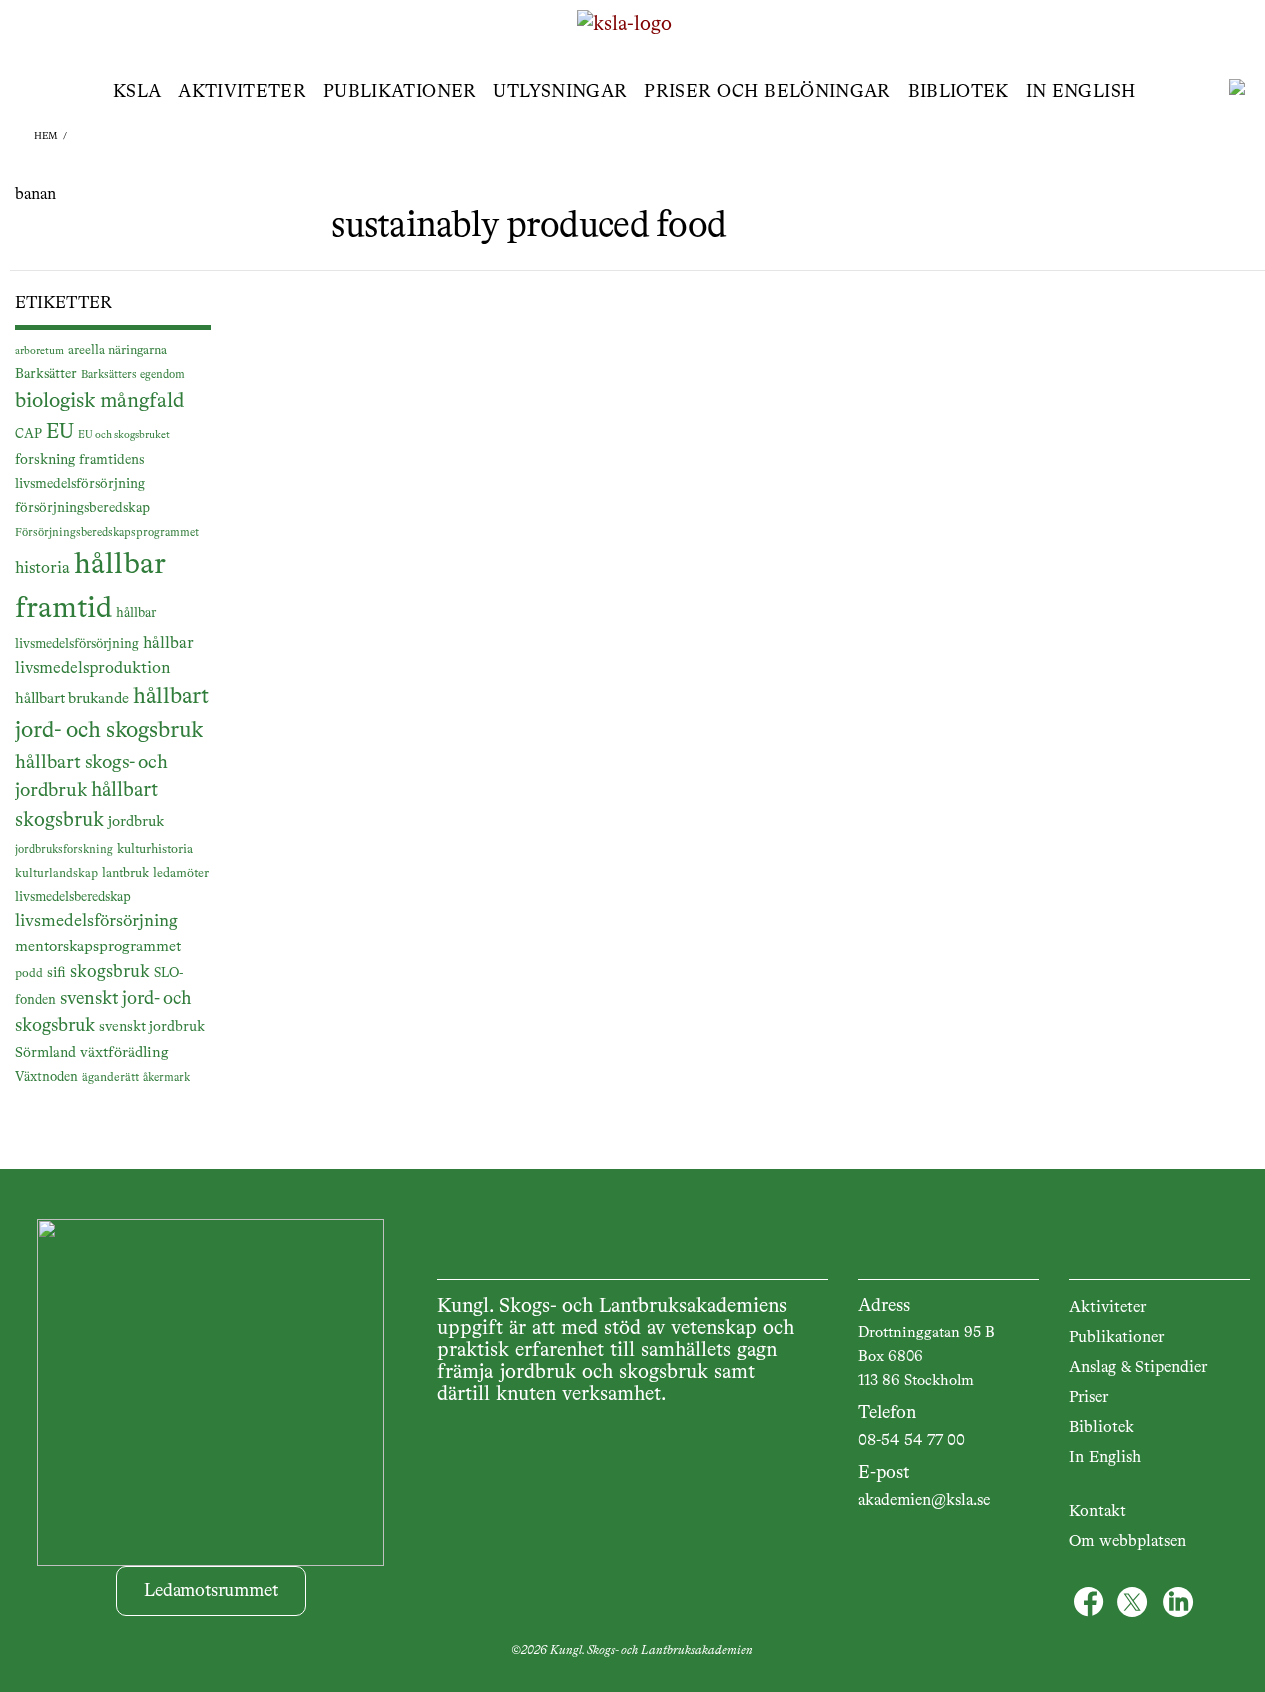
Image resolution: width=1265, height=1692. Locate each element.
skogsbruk (110, 972)
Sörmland (45, 1053)
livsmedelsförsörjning (96, 921)
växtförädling (124, 1053)
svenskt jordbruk (152, 1027)
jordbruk (136, 822)
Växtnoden (46, 1077)
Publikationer (400, 92)
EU (60, 432)
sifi (56, 973)
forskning (45, 460)
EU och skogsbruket (124, 435)
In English (1081, 92)
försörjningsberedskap (82, 508)
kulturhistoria (155, 849)
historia (42, 568)
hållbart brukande (72, 698)
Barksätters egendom (133, 375)
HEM (46, 136)
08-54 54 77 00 (911, 1441)
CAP (28, 434)
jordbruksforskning (64, 850)
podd (29, 974)
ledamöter (181, 873)
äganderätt (110, 1078)
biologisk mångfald (99, 401)
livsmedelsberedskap (73, 897)
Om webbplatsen (1127, 1542)
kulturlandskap (56, 874)
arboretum (39, 351)
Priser (1088, 1398)
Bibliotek (958, 92)
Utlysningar (560, 92)
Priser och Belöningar (767, 92)
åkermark (166, 1078)
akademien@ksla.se (924, 1501)
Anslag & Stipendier (1138, 1368)
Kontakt (1097, 1512)
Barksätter (46, 374)
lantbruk (125, 873)
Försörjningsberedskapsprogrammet (107, 533)
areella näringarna (117, 350)
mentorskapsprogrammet (98, 946)
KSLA (137, 92)
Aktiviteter (242, 92)
